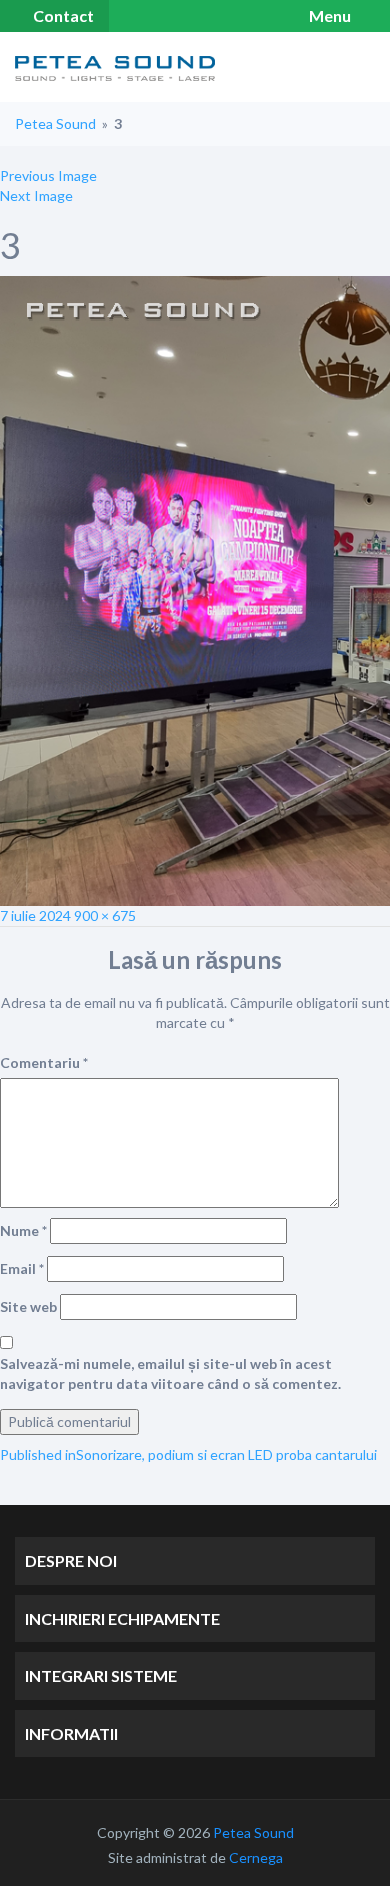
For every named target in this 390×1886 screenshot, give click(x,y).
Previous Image (48, 175)
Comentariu (44, 1062)
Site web (28, 1306)
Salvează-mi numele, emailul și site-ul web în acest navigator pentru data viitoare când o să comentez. (170, 1373)
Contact (63, 15)
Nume (23, 1230)
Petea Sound (55, 123)
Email (22, 1268)
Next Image (36, 195)
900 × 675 (105, 915)
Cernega (256, 1857)
